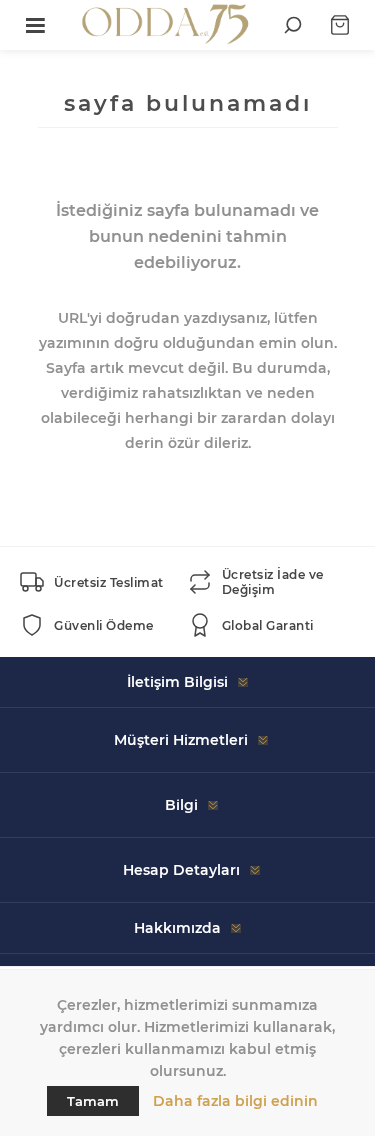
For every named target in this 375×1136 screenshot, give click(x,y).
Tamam (93, 1101)
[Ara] (293, 25)
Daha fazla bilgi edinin (235, 1101)
